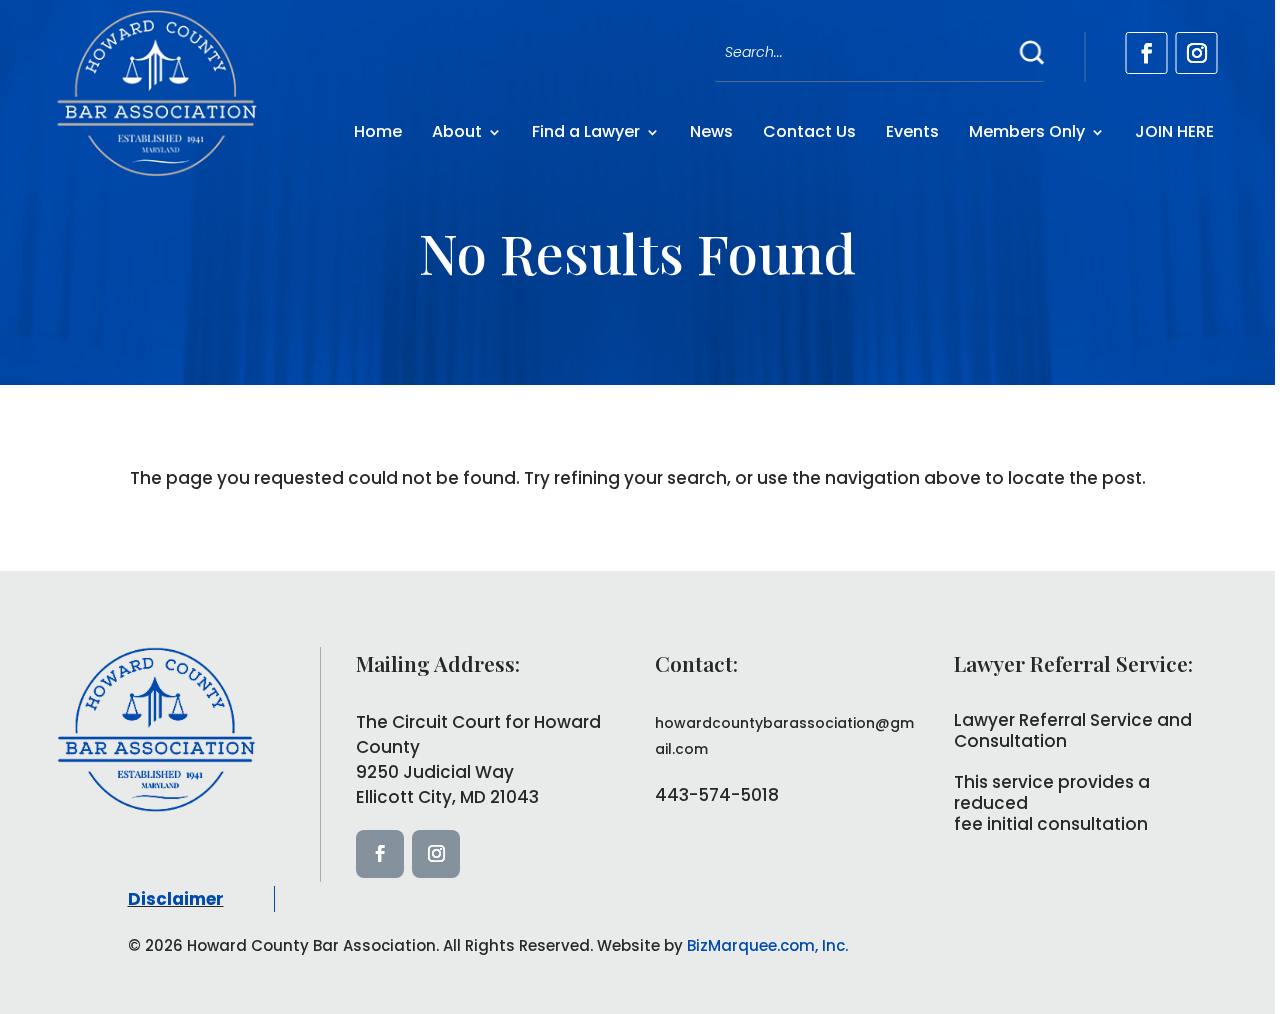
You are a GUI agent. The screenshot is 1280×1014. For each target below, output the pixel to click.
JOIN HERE (1174, 131)
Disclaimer (176, 899)
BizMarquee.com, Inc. (767, 945)
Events (912, 131)
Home (378, 131)
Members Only (1027, 131)
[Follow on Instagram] (1197, 53)
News (711, 131)
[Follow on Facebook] (1147, 53)
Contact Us (809, 131)
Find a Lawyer (586, 131)
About (457, 131)
